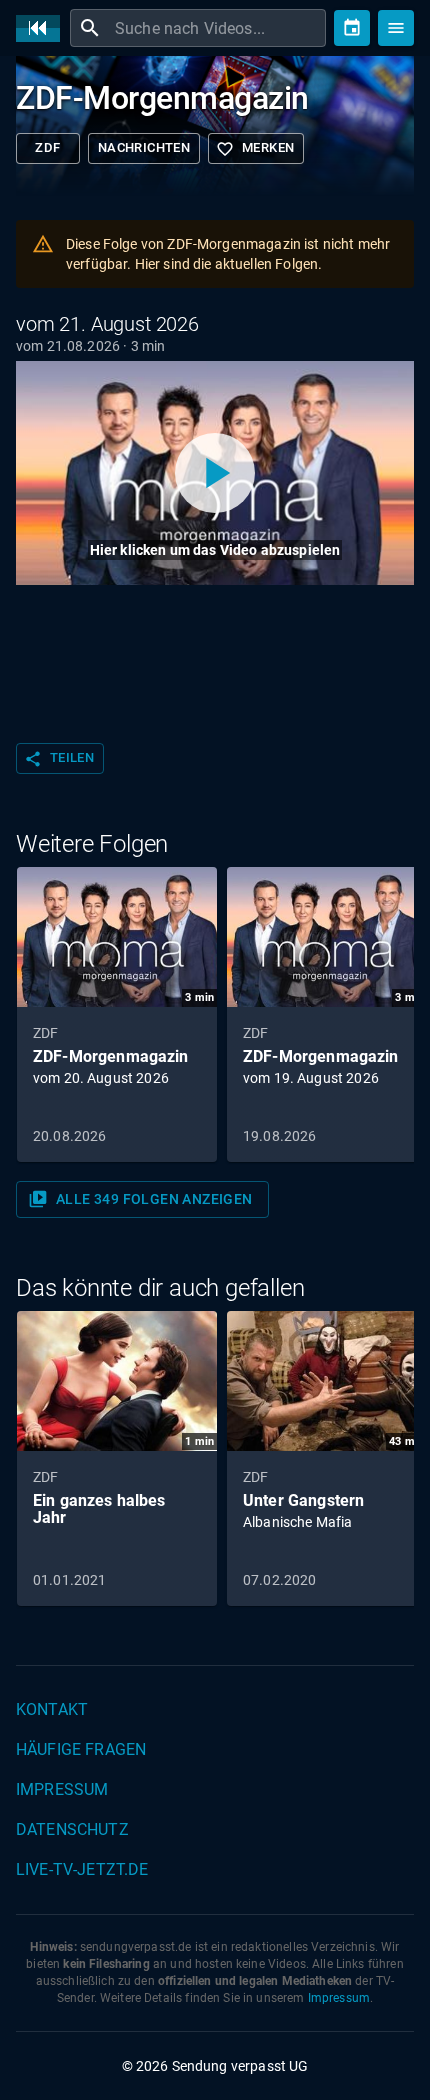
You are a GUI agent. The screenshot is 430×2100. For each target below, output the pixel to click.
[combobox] (218, 28)
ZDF (47, 147)
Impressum (62, 1789)
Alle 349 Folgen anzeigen (140, 1199)
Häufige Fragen (81, 1749)
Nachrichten (144, 147)
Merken (255, 149)
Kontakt (52, 1709)
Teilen (59, 759)
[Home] (43, 28)
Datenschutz (72, 1829)
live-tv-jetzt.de (82, 1869)
